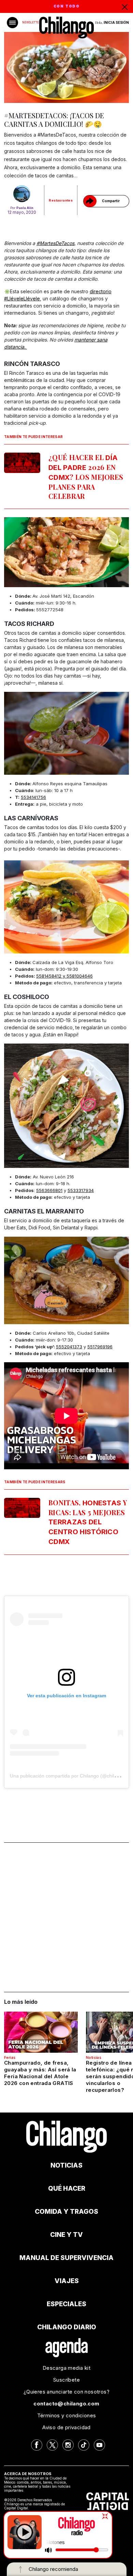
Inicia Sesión (116, 22)
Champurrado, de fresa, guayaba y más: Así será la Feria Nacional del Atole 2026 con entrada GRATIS (40, 2073)
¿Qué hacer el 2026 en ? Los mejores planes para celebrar (86, 477)
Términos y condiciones (67, 2415)
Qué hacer (67, 2188)
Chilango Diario (67, 2327)
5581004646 (80, 976)
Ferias (10, 2057)
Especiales (66, 2304)
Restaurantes (61, 200)
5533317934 (81, 1190)
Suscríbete (66, 2380)
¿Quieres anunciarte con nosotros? (66, 2392)
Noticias (94, 2057)
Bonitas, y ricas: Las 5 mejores (88, 1522)
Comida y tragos (66, 2212)
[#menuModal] (12, 23)
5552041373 (69, 1347)
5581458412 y (51, 976)
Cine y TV (66, 2235)
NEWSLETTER (31, 22)
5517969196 (100, 1347)
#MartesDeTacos (55, 243)
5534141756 (33, 797)
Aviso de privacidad (66, 2427)
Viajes (67, 2281)
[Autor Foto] (22, 194)
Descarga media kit (66, 2368)
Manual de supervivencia (66, 2258)
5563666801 (49, 1190)
